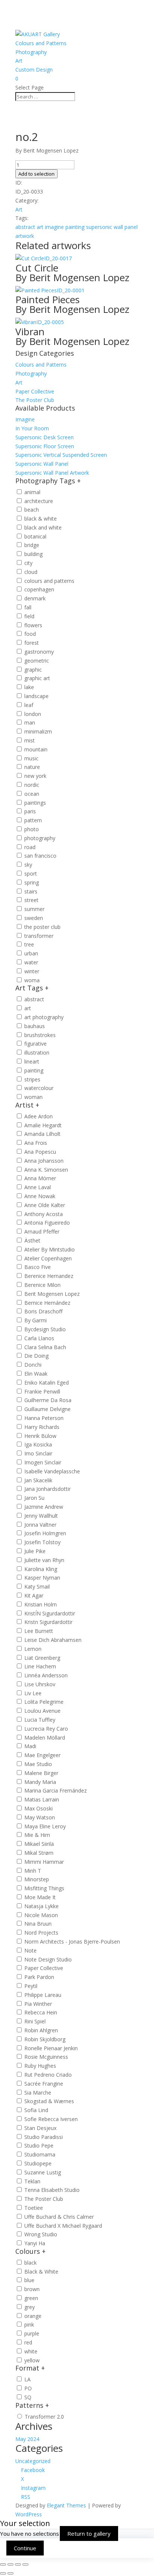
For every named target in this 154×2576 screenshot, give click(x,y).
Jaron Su (34, 1498)
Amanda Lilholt (42, 1134)
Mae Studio (38, 1764)
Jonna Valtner (40, 1525)
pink (29, 2324)
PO (28, 2388)
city (28, 563)
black (30, 2263)
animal (32, 492)
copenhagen (39, 589)
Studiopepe (38, 2163)
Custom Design (34, 70)
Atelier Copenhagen (48, 1258)
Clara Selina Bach (45, 1347)
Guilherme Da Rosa (48, 1400)
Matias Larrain (42, 1799)
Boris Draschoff (43, 1311)
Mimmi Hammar (44, 1862)
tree (29, 944)
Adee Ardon (38, 1116)
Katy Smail (37, 1587)
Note (30, 1950)
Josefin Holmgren (45, 1533)
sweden (34, 918)
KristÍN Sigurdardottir (50, 1613)
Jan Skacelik (38, 1480)
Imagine (25, 419)
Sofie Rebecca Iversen (51, 2119)
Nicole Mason (41, 1915)
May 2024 (27, 2439)
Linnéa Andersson (46, 1675)
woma (32, 980)
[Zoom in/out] (3, 2564)
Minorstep (37, 1879)
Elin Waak (36, 1374)
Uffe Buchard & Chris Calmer (59, 2217)
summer (34, 909)
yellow (32, 2360)
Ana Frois (36, 1143)
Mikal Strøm (39, 1853)
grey (30, 2307)
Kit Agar (34, 1595)
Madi (30, 1746)
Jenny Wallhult (41, 1516)
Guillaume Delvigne (47, 1409)
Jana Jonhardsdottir (47, 1489)
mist (30, 740)
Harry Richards (42, 1427)
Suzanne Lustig (43, 2172)
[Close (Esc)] (25, 2564)
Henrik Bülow (40, 1436)
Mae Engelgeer (42, 1755)
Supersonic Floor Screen (45, 446)
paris (30, 811)
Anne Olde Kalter (45, 1205)
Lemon (33, 1649)
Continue (25, 2548)
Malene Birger (41, 1773)
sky (28, 865)
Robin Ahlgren (41, 2030)
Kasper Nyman (42, 1578)
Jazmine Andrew (44, 1507)
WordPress (29, 2514)
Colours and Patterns (41, 43)
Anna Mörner (40, 1178)
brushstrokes (40, 1035)
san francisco (40, 856)
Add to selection (36, 174)
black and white (43, 527)
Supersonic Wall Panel (42, 464)
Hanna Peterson (44, 1418)
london (33, 714)
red (28, 2342)
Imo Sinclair (38, 1453)
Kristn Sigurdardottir (48, 1622)
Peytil (31, 1986)
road (30, 847)
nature (32, 767)
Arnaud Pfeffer (42, 1232)
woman (33, 1097)
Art (19, 61)
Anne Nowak (40, 1196)
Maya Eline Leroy (45, 1826)
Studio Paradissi (44, 2137)
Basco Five (38, 1267)
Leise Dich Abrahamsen (53, 1640)
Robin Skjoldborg (45, 2039)
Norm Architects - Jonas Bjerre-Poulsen (72, 1942)
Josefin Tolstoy (42, 1542)
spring (32, 882)
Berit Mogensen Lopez (52, 1294)
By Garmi (36, 1320)
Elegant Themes (66, 2505)
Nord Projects (41, 1933)
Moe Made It (40, 1897)
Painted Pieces (72, 303)
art (40, 227)
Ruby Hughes (40, 2066)
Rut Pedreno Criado (48, 2075)
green (31, 2298)
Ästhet (32, 1240)
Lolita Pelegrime (44, 1702)
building (33, 554)
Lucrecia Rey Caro (46, 1729)
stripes (32, 1079)
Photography (31, 52)
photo (32, 829)
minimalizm (38, 731)
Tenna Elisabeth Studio (52, 2190)
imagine (54, 227)
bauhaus (35, 1026)
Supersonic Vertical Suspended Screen (61, 455)
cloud (31, 572)
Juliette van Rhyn (44, 1560)
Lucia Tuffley (40, 1720)
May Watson (40, 1817)
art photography (44, 1017)
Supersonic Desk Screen (44, 437)
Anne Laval (38, 1187)
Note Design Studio (48, 1959)
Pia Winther (38, 2004)
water (31, 962)
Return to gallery (89, 2533)
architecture (39, 501)
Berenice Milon (42, 1285)
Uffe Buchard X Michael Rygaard (63, 2226)
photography (40, 838)
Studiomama (40, 2154)
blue (29, 2280)
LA (27, 2379)
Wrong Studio (41, 2234)
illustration (37, 1053)
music (31, 758)
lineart (32, 1061)
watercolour (39, 1088)
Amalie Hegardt (43, 1125)
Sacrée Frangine (44, 2084)
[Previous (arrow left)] (3, 2573)
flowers (33, 625)
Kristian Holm (41, 1604)
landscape (36, 696)
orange (33, 2316)
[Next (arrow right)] (10, 2573)
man (30, 722)
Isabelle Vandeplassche (52, 1471)
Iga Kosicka (38, 1444)
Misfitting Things (44, 1888)
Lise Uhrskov (40, 1684)
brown (32, 2289)
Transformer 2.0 (44, 2417)
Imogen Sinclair (43, 1462)
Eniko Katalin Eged (47, 1383)
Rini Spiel (35, 2021)
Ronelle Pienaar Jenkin (51, 2048)
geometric (37, 661)
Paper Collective (35, 391)
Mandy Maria (40, 1782)
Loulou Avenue (42, 1711)
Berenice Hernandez (49, 1276)
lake (29, 687)
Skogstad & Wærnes (49, 2101)
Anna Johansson (44, 1161)
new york (35, 776)
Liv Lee (33, 1693)
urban (31, 953)
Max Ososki (38, 1808)
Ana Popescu (40, 1152)
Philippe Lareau (43, 1995)
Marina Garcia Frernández (56, 1790)
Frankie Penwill (42, 1391)
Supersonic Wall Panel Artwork (52, 473)
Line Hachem (40, 1666)
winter (32, 971)
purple (32, 2333)
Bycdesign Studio (45, 1329)
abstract (25, 227)
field (29, 616)
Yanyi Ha (35, 2243)
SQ (28, 2397)
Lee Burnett (39, 1631)
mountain (36, 749)
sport (31, 874)
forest (32, 643)
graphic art (37, 678)
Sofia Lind (36, 2110)
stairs (31, 891)
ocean (32, 794)
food (30, 634)
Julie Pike (35, 1551)
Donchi (33, 1365)
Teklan (32, 2181)
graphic (33, 670)
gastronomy (39, 652)
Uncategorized (33, 2461)
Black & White (41, 2272)
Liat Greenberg (42, 1658)
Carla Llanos (39, 1338)
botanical (35, 536)
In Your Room (32, 428)
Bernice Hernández (47, 1303)
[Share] (18, 2564)
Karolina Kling (41, 1569)
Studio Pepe (39, 2145)
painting (75, 227)
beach (32, 510)
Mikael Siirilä (39, 1844)
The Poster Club (35, 400)
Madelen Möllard (45, 1738)
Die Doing (36, 1356)
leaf (29, 705)
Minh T (33, 1871)
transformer (39, 936)
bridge (32, 545)
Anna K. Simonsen (46, 1170)
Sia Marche (38, 2093)
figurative (36, 1044)
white (31, 2351)
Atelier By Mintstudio (50, 1249)
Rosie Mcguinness (46, 2057)
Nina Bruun (38, 1924)
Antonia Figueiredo (47, 1223)
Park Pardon (39, 1977)
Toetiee (34, 2208)
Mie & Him (37, 1835)
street (31, 900)
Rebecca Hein (41, 2012)
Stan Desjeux (40, 2128)
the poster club (42, 927)
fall (28, 607)
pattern (33, 820)
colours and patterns (49, 581)
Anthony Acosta (44, 1214)
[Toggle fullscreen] (10, 2564)
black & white (41, 519)
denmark (35, 598)
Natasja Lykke (41, 1906)
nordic (32, 785)
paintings (35, 803)
